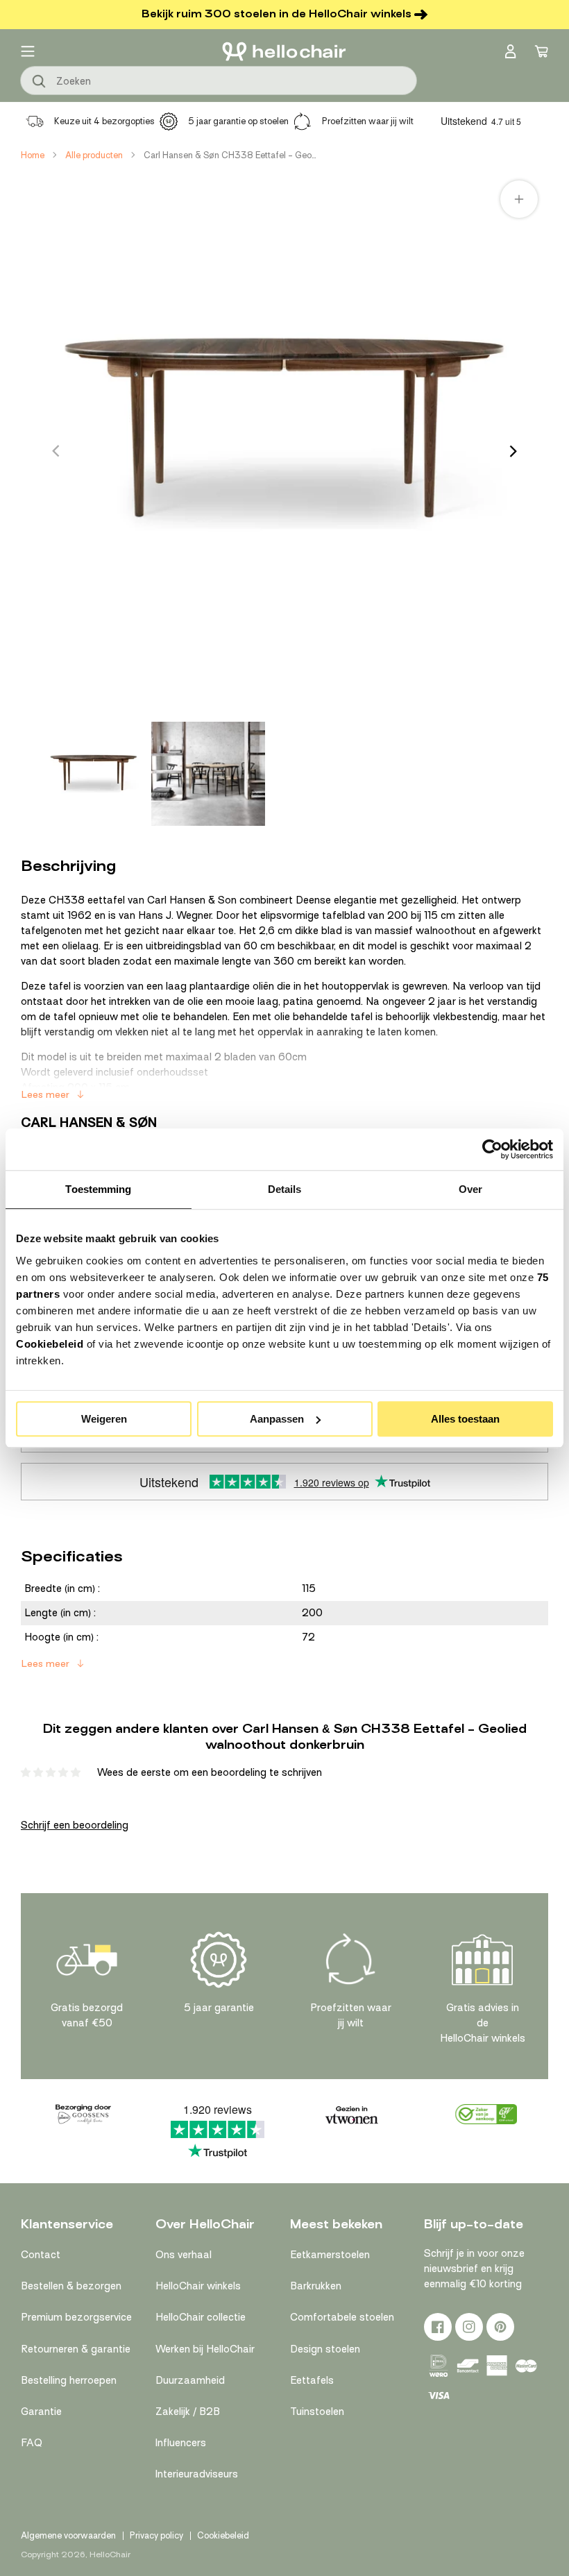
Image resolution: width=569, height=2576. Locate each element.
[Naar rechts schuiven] (513, 451)
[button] (28, 51)
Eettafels (312, 2380)
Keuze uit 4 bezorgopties (104, 121)
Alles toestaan (465, 1419)
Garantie (41, 2412)
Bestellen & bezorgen (71, 2286)
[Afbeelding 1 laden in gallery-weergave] (94, 774)
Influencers (181, 2443)
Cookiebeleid (50, 1344)
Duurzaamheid (190, 2380)
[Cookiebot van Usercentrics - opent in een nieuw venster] (492, 1149)
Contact (41, 2255)
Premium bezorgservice (76, 2317)
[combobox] (219, 80)
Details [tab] (285, 1189)
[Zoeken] (40, 82)
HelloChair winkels (198, 2286)
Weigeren (104, 1419)
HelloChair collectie (201, 2317)
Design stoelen (325, 2349)
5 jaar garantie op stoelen (238, 121)
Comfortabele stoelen (342, 2317)
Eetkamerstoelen (330, 2255)
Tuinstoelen (317, 2412)
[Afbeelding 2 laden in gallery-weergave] (208, 774)
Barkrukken (316, 2286)
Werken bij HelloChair (205, 2349)
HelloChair (110, 2554)
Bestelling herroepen (69, 2380)
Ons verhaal (184, 2255)
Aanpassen (277, 1419)
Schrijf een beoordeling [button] (75, 1825)
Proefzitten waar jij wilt (368, 121)
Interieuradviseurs (197, 2474)
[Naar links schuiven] (56, 451)
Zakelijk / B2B (188, 2412)
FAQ (32, 2443)
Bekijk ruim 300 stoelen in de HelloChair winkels (277, 14)
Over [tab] (470, 1189)
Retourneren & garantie (76, 2349)
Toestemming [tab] (98, 1189)
